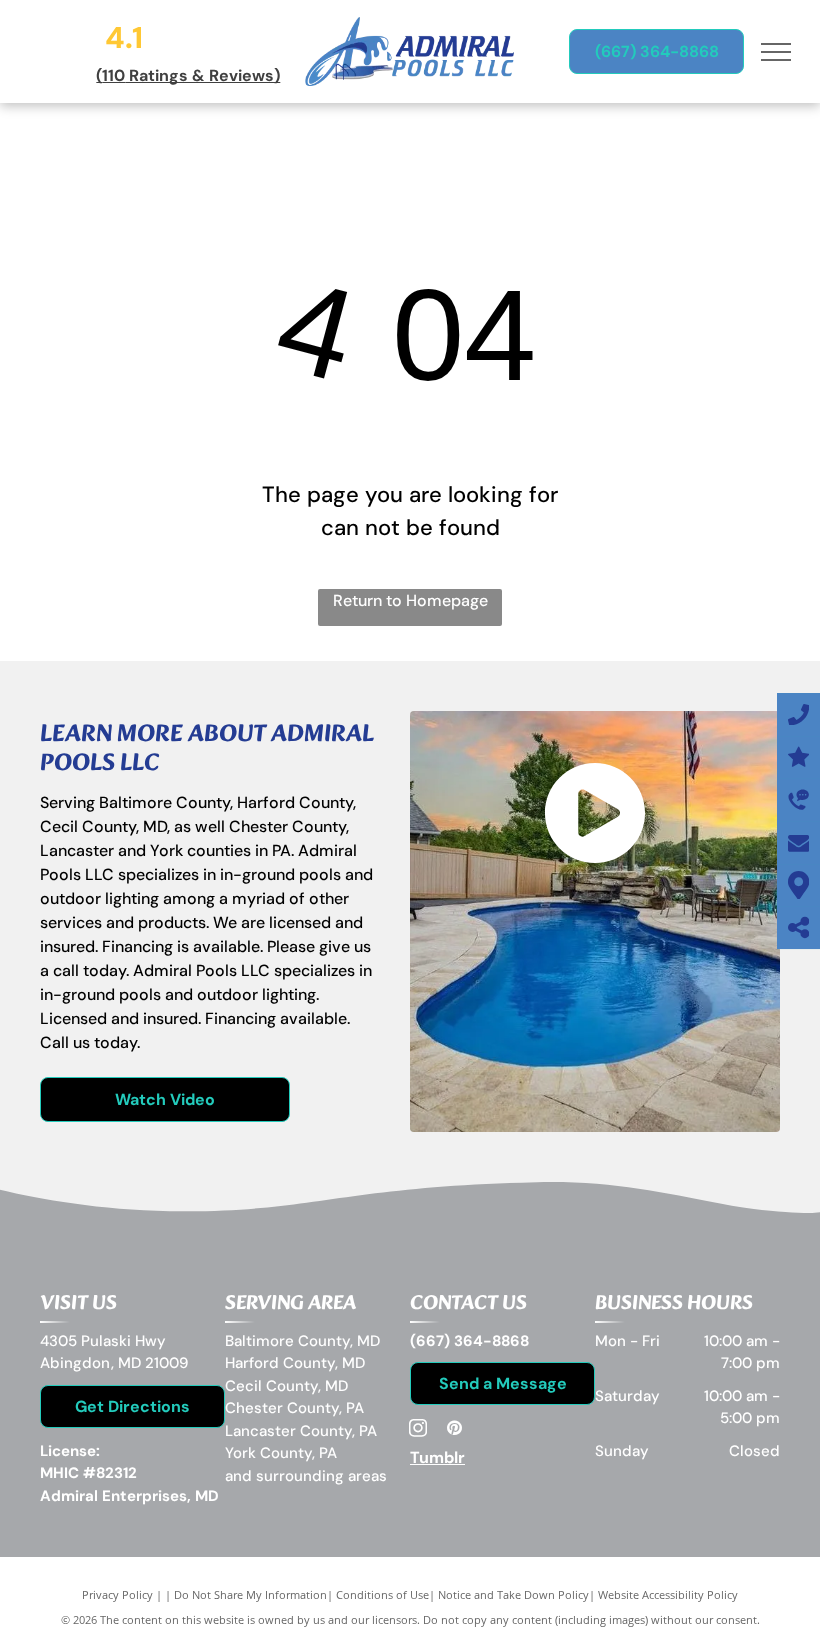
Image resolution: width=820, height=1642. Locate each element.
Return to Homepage (410, 600)
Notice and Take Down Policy (513, 1594)
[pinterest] (454, 1430)
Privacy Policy (117, 1594)
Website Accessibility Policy (668, 1594)
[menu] (776, 52)
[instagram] (418, 1430)
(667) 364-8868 (469, 1341)
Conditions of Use (382, 1594)
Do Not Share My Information (250, 1594)
